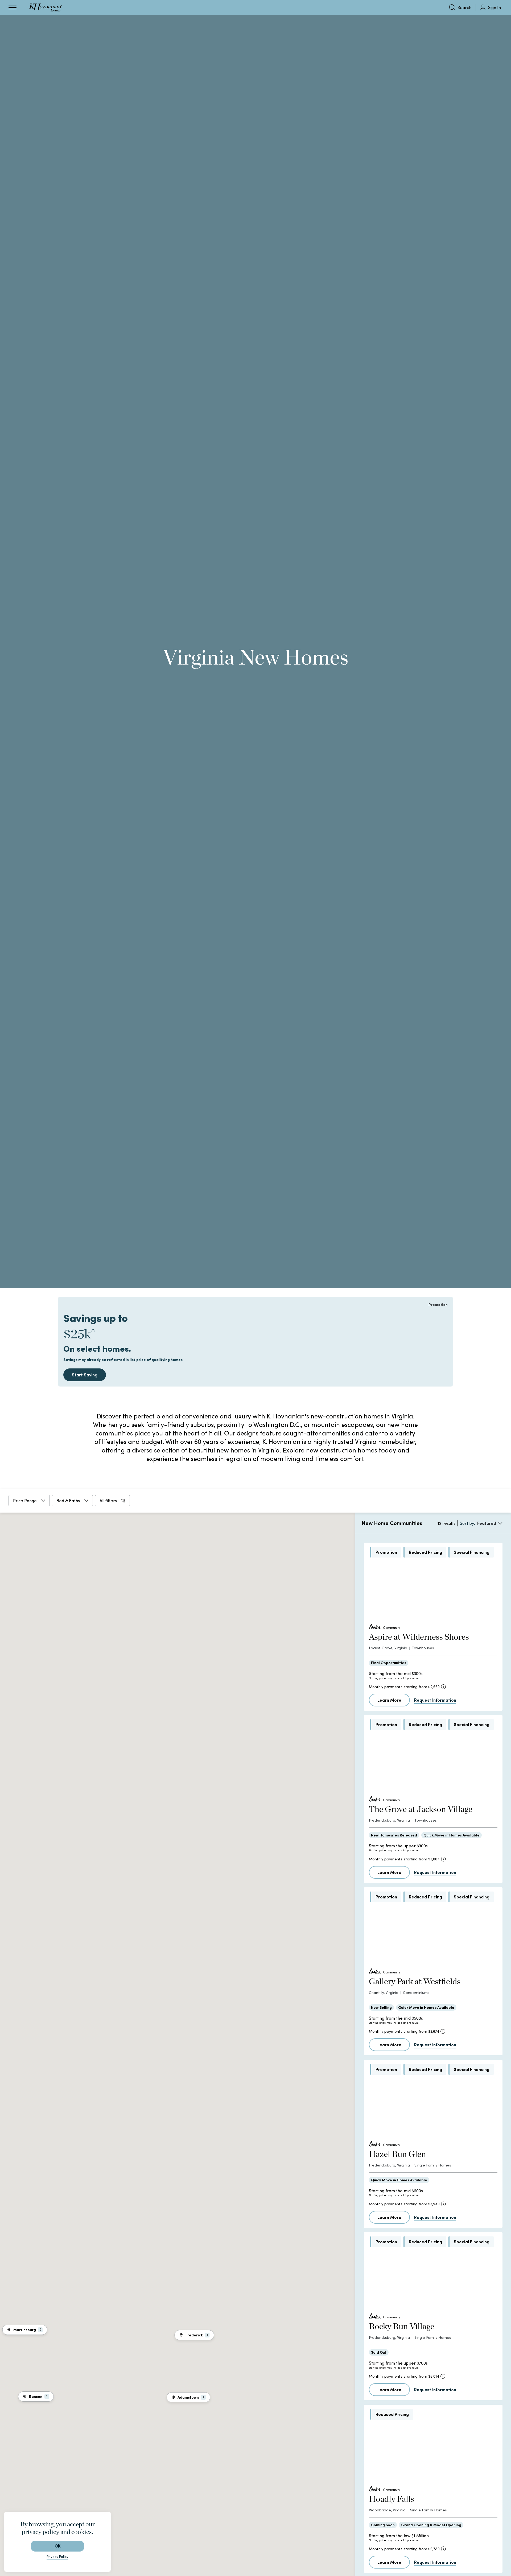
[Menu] (13, 7)
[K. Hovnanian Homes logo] (45, 7)
